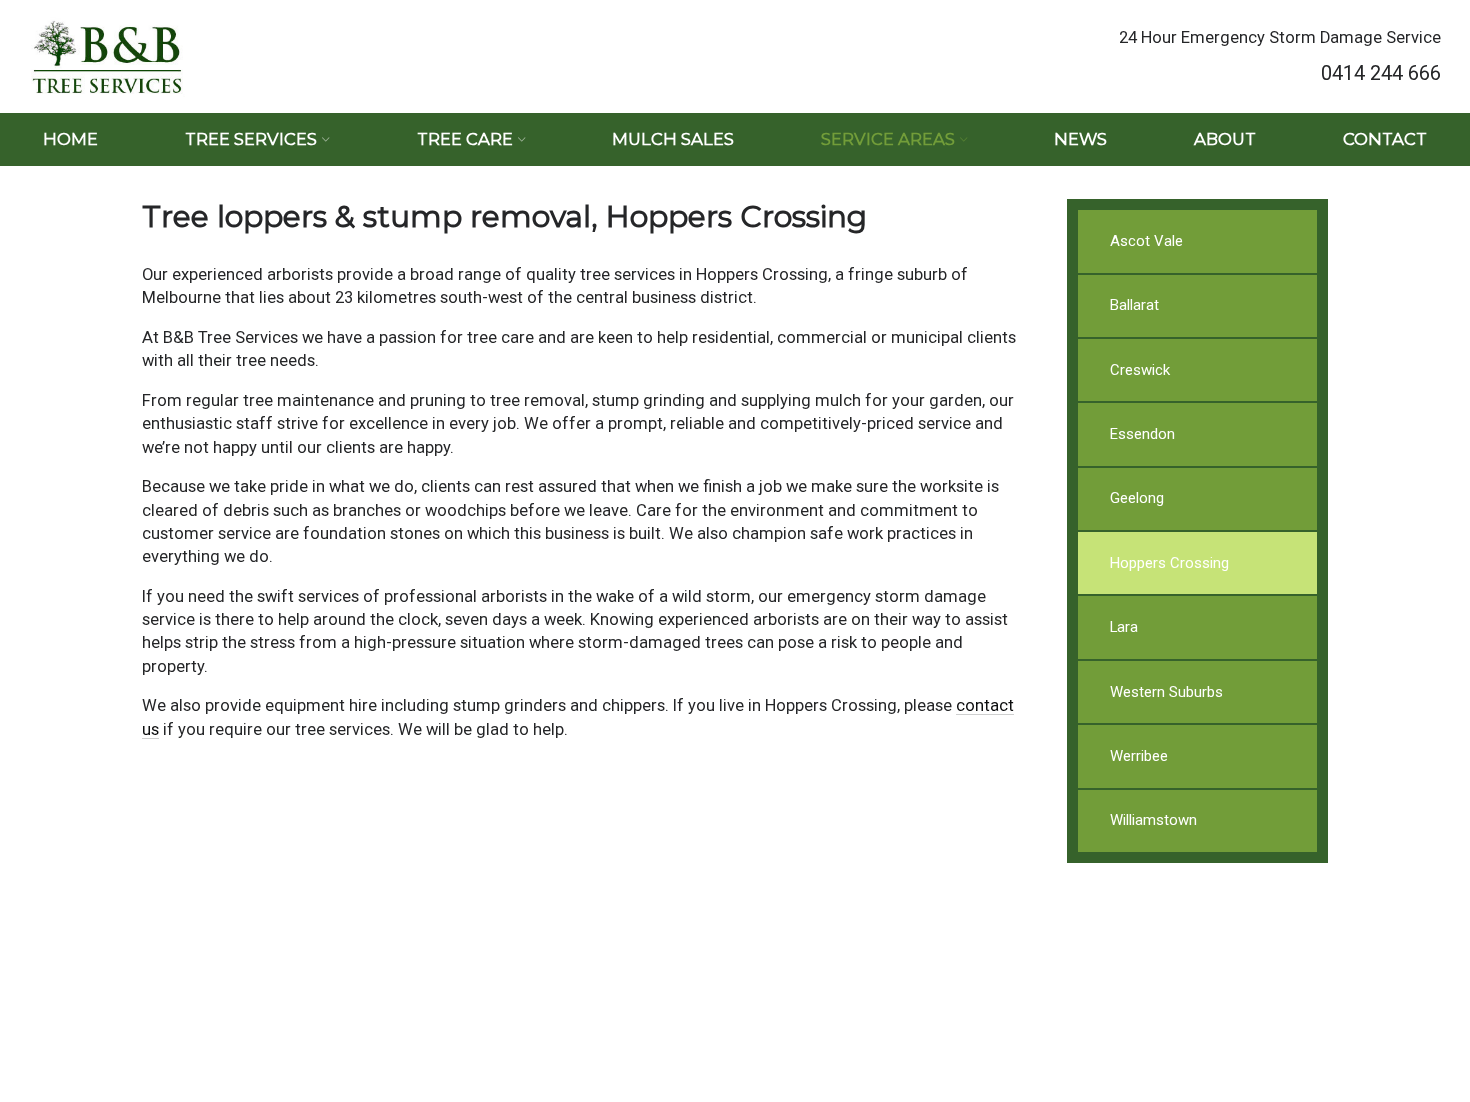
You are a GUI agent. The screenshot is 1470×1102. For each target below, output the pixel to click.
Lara (1124, 627)
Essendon (1142, 434)
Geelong (1137, 498)
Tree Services (251, 139)
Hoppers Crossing (1169, 563)
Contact (1385, 139)
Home (70, 139)
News (1080, 139)
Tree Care (465, 139)
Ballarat (1134, 305)
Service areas (888, 139)
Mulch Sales (673, 139)
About (1225, 139)
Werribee (1139, 756)
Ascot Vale (1146, 241)
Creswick (1140, 370)
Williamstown (1153, 820)
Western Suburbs (1166, 692)
